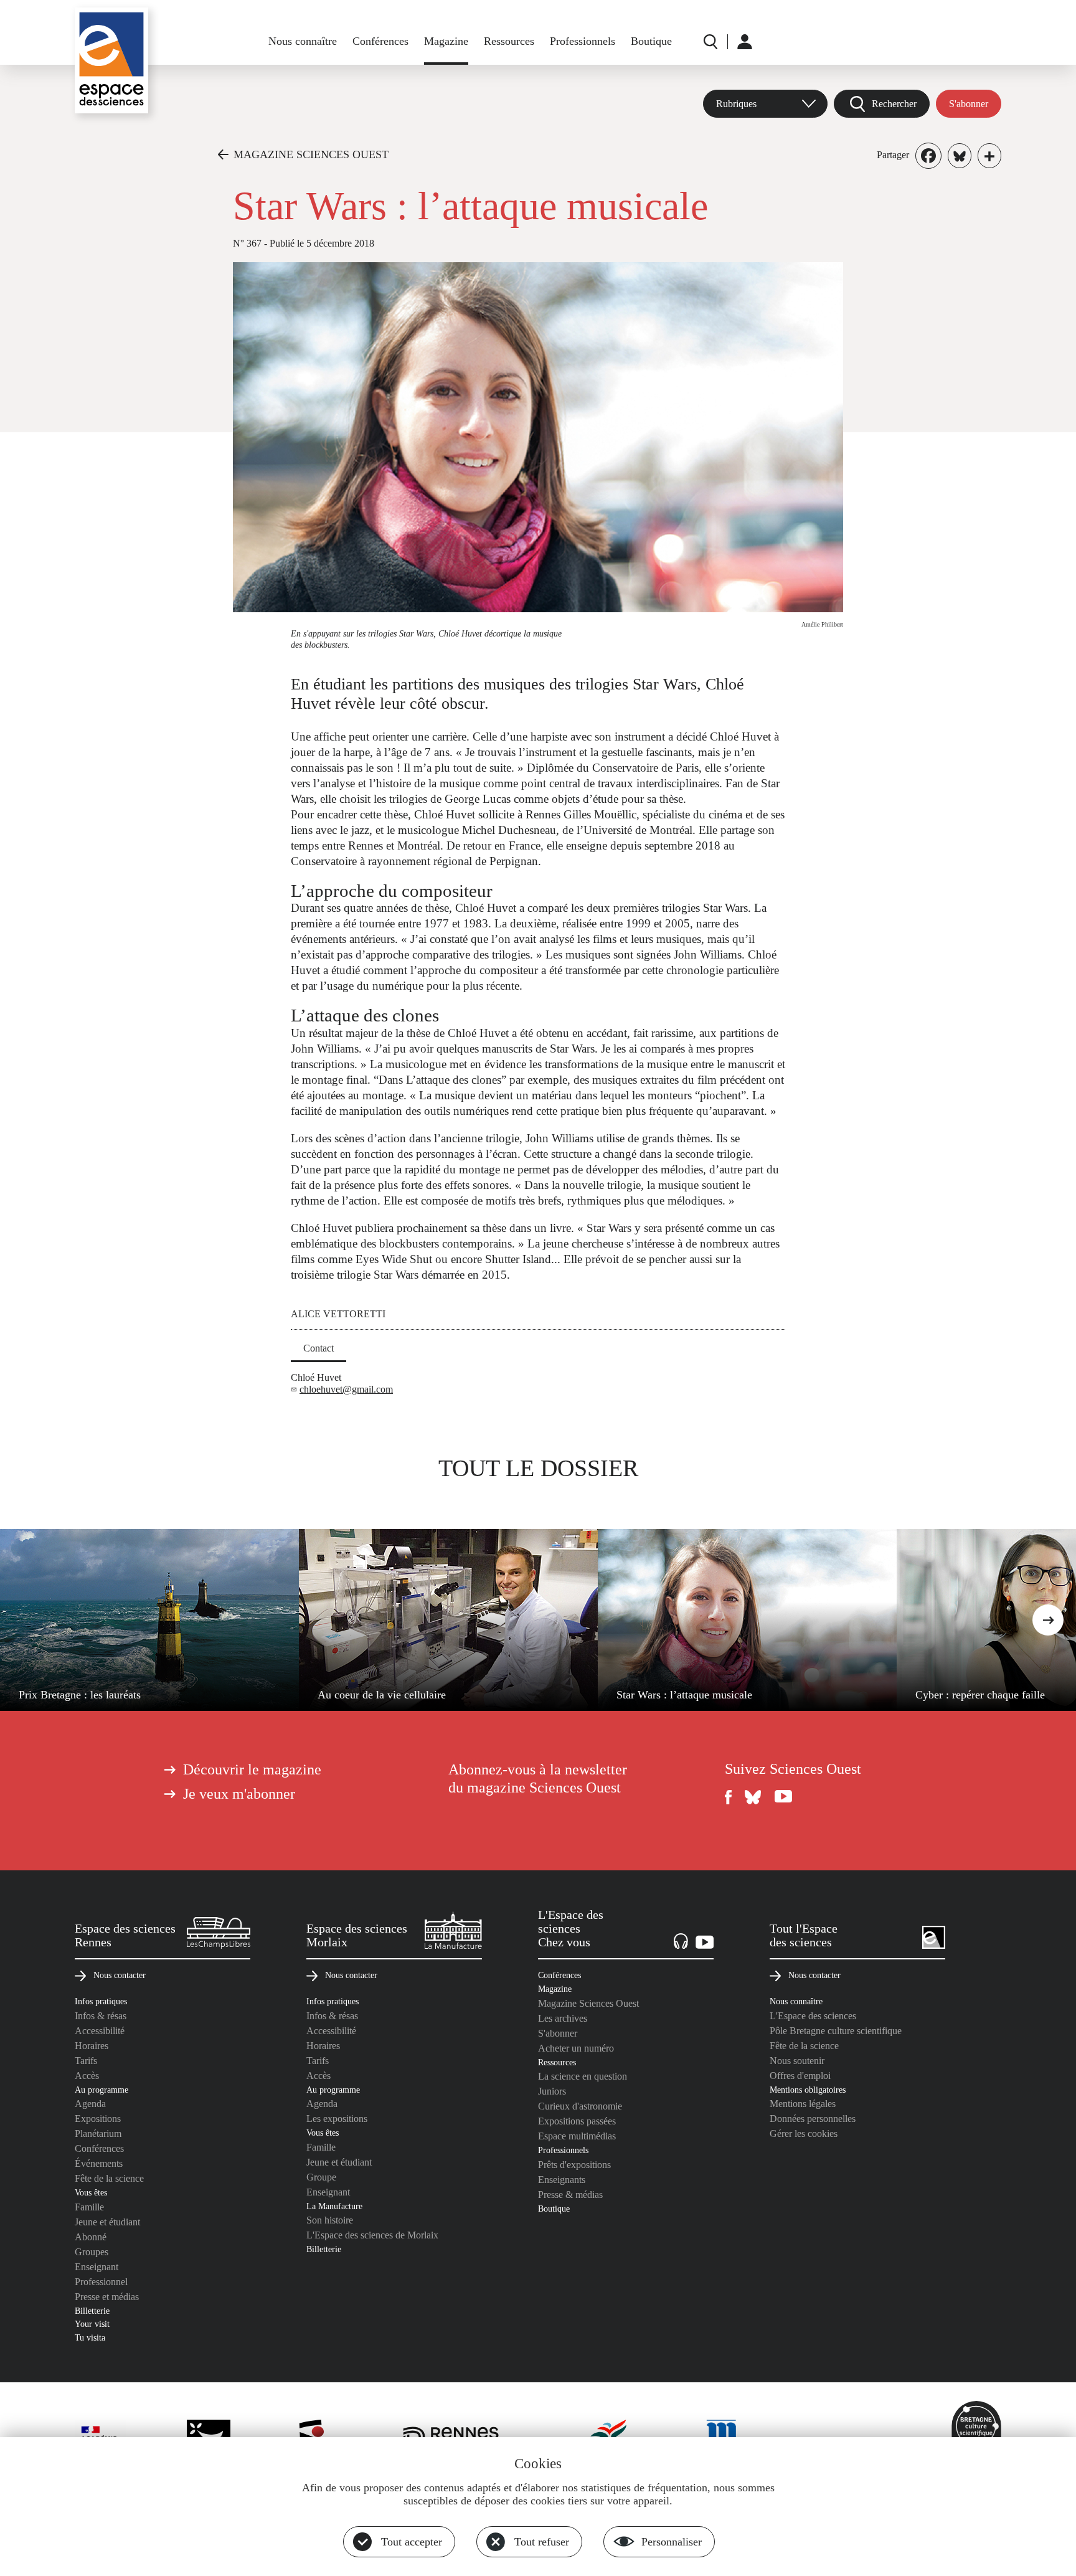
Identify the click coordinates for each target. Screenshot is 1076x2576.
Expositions (98, 2119)
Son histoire (330, 2220)
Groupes (92, 2252)
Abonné (91, 2237)
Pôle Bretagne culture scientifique (836, 2031)
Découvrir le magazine (252, 1769)
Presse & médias (570, 2195)
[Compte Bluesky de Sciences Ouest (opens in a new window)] (753, 1797)
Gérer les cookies (804, 2133)
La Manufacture (334, 2206)
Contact (319, 1348)
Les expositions (337, 2119)
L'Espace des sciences (813, 2016)
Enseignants (562, 2180)
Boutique (651, 41)
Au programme (101, 2090)
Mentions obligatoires (808, 2090)
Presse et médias (107, 2297)
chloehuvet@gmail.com (346, 1389)
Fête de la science (109, 2178)
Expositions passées (577, 2121)
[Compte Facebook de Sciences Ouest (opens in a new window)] (729, 1797)
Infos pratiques (101, 2001)
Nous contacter (120, 1975)
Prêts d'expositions (574, 2165)
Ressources (509, 41)
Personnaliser (672, 2542)
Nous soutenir (797, 2061)
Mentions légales (803, 2104)
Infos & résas (101, 2016)
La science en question (583, 2076)
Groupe (321, 2177)
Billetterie (92, 2311)
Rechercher (894, 104)
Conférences (380, 41)
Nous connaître (303, 41)
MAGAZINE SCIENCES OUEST (311, 154)
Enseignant (97, 2267)
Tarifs (86, 2061)
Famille (89, 2207)
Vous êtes (91, 2192)
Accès (87, 2076)
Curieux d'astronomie (580, 2106)
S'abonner (969, 104)
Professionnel (101, 2282)
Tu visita (90, 2337)
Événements (99, 2163)
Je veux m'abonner (239, 1794)
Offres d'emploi (800, 2076)
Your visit (92, 2324)
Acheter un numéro (576, 2048)
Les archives (563, 2018)
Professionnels (583, 41)
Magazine (446, 41)
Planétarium (98, 2133)
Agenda (90, 2104)
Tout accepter (412, 2542)
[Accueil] (111, 60)
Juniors (552, 2091)
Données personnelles (813, 2119)
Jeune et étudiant (107, 2222)
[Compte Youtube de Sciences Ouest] (783, 1797)
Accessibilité (100, 2031)
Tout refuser (542, 2542)
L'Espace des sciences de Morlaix (372, 2235)
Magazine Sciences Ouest (588, 2003)
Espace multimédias (577, 2136)
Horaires (92, 2046)
